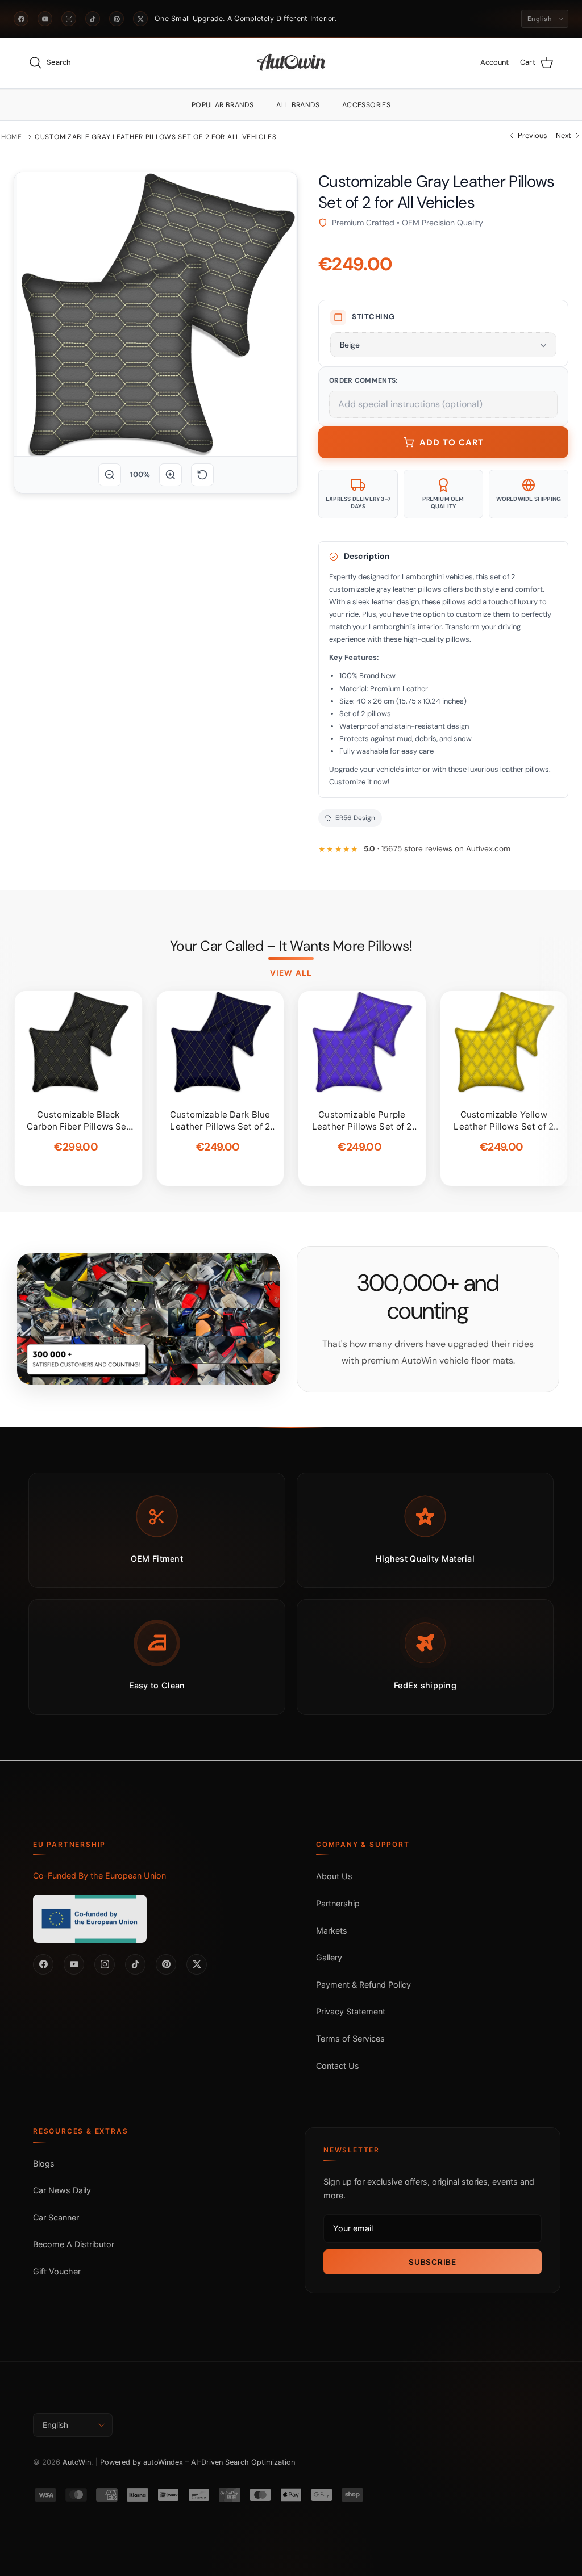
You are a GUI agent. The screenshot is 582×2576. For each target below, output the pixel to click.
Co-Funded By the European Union (99, 1875)
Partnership (338, 1903)
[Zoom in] (171, 475)
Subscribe (432, 2262)
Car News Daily (62, 2190)
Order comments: (363, 380)
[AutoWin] (291, 63)
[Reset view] (202, 475)
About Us (334, 1876)
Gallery (329, 1957)
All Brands (298, 105)
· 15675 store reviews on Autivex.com (437, 849)
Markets (332, 1931)
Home (12, 137)
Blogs (44, 2163)
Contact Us (338, 2066)
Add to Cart (452, 442)
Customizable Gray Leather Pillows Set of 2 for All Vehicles (155, 137)
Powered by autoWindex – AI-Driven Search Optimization (198, 2462)
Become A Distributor (74, 2244)
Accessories (366, 105)
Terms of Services (350, 2038)
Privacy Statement (351, 2011)
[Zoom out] (110, 475)
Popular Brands (223, 105)
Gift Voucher (57, 2271)
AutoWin (77, 2462)
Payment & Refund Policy (363, 1985)
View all (291, 973)
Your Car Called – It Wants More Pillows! (291, 946)
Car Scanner (56, 2217)
